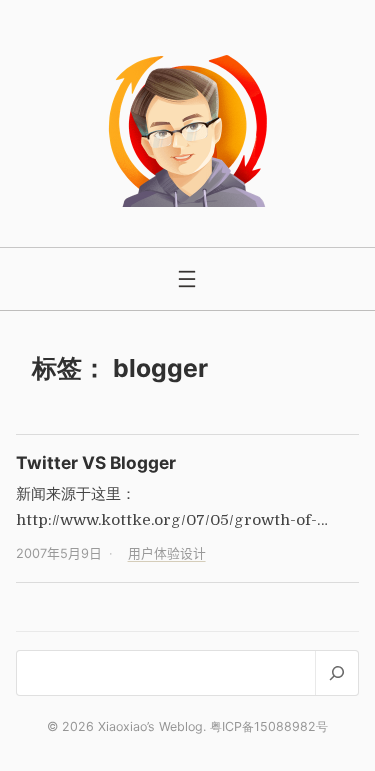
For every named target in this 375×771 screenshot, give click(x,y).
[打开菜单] (187, 279)
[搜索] (336, 672)
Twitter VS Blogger (96, 462)
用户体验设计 (167, 553)
